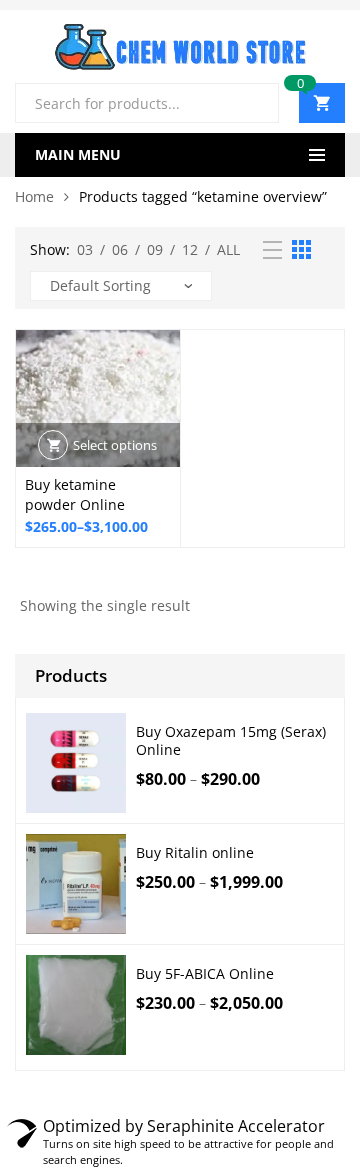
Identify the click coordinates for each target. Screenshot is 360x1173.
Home (34, 196)
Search (256, 103)
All (228, 249)
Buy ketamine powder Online (75, 494)
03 (85, 249)
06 (120, 249)
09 (155, 249)
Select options (115, 445)
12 (190, 249)
